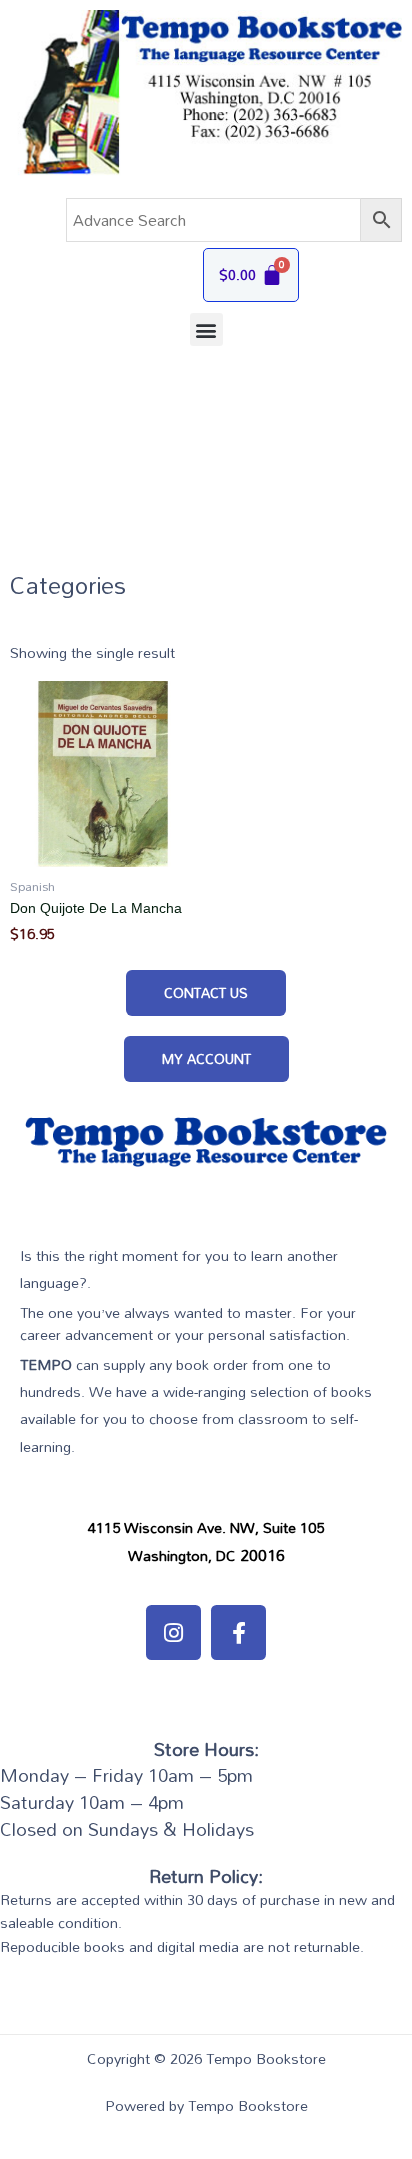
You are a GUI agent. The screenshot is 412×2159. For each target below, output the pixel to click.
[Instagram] (173, 1632)
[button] (206, 329)
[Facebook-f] (238, 1632)
